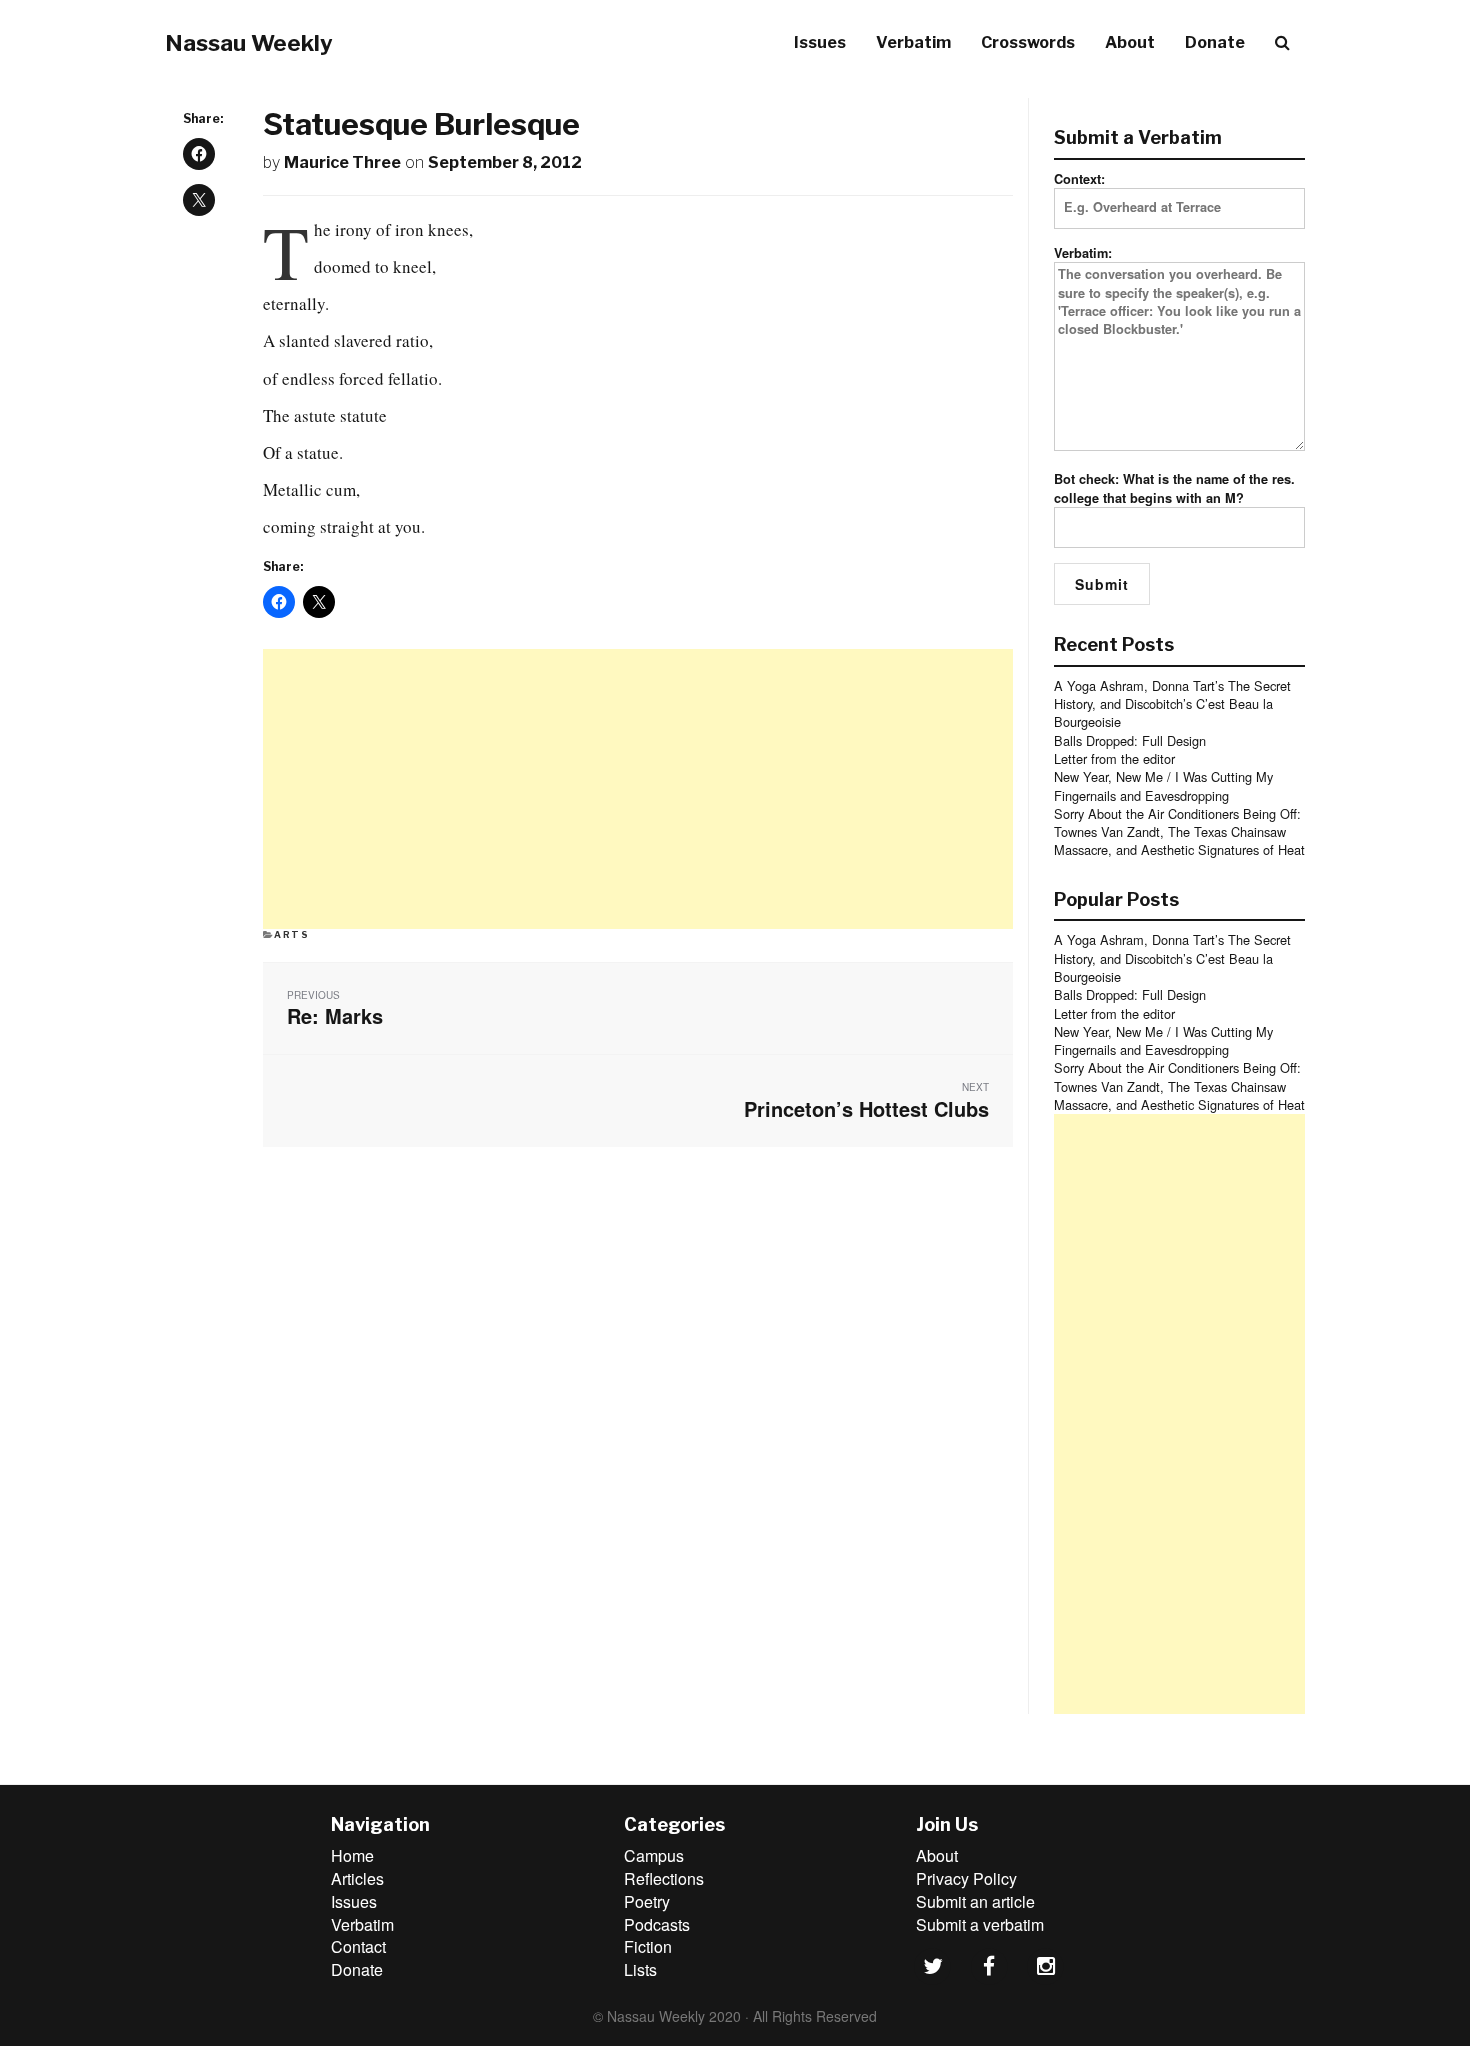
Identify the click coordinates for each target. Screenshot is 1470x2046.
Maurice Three (342, 162)
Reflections (664, 1878)
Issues (820, 42)
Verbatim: (1083, 253)
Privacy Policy (966, 1878)
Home (352, 1855)
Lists (640, 1969)
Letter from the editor (1114, 758)
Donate (1215, 42)
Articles (357, 1878)
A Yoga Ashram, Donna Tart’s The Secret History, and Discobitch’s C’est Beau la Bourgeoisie (1172, 704)
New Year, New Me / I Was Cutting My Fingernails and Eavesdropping (1163, 785)
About (1130, 42)
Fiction (648, 1946)
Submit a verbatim (980, 1924)
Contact (358, 1946)
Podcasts (657, 1924)
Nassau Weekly (249, 43)
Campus (654, 1855)
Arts (292, 934)
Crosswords (1028, 42)
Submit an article (975, 1901)
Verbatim (913, 42)
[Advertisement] (638, 789)
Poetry (647, 1901)
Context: (1079, 179)
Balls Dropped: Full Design (1130, 740)
